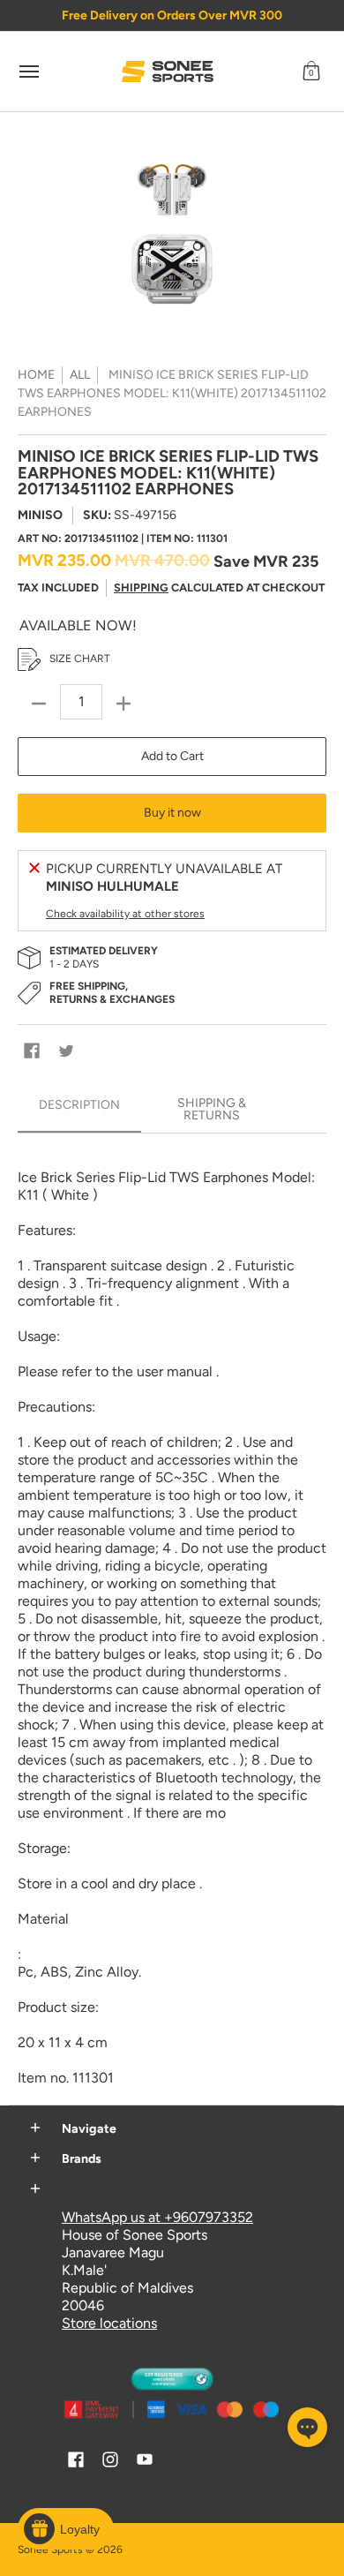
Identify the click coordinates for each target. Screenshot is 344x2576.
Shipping (141, 588)
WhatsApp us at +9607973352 (157, 2217)
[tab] (79, 1111)
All (80, 375)
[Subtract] (39, 704)
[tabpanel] (172, 1619)
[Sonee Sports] (168, 72)
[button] (311, 72)
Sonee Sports (50, 2550)
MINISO (40, 515)
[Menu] (28, 72)
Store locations (109, 2323)
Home (36, 375)
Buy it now (172, 813)
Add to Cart (172, 756)
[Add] (123, 704)
